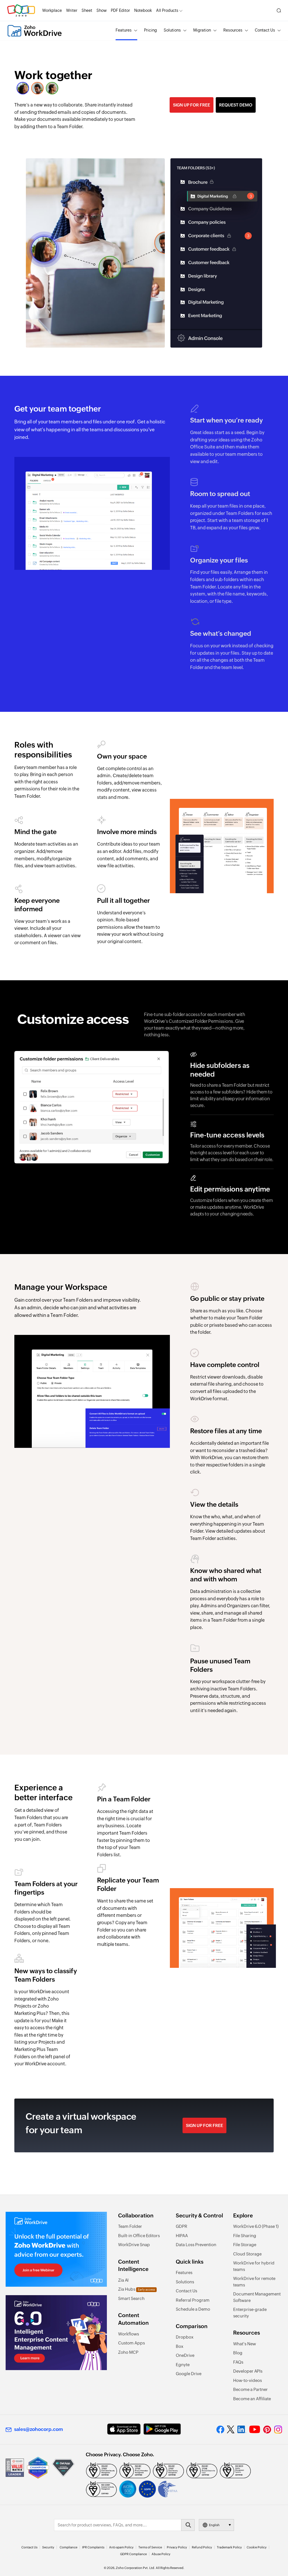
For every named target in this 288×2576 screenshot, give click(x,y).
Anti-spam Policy (121, 2547)
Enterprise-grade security (250, 2313)
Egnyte (183, 2365)
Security (48, 2547)
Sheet (87, 10)
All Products (167, 10)
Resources (233, 30)
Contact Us (265, 30)
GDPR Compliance (133, 2554)
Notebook (143, 10)
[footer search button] (188, 2525)
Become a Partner (250, 2389)
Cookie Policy (257, 2547)
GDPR (182, 2226)
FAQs (238, 2362)
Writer (72, 10)
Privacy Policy (177, 2547)
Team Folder (130, 2226)
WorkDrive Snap (134, 2245)
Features (124, 30)
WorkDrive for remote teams (254, 2282)
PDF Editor (120, 10)
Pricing (150, 30)
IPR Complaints (93, 2547)
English (214, 2525)
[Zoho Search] (279, 11)
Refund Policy (202, 2547)
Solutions (172, 30)
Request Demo (236, 105)
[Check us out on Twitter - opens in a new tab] (231, 2430)
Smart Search (131, 2298)
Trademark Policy (229, 2547)
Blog (238, 2353)
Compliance (68, 2547)
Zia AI (123, 2280)
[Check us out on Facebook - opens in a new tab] (220, 2430)
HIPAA (182, 2236)
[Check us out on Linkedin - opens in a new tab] (242, 2430)
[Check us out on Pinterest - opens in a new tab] (267, 2430)
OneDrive (185, 2355)
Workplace (52, 10)
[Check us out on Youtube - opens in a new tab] (255, 2430)
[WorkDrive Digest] (56, 2333)
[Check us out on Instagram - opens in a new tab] (278, 2430)
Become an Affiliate (252, 2399)
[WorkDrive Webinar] (56, 2249)
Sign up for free (192, 105)
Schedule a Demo (193, 2309)
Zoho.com (21, 11)
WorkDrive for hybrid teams (254, 2266)
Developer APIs (248, 2371)
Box (180, 2346)
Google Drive (189, 2374)
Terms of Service (150, 2547)
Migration (202, 30)
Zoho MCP (128, 2352)
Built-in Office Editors (139, 2236)
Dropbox (185, 2337)
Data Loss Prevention (196, 2245)
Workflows (129, 2334)
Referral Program (193, 2300)
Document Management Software (257, 2297)
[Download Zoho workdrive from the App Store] (124, 2429)
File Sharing (245, 2236)
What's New (245, 2344)
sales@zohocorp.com (39, 2429)
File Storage (245, 2245)
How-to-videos (247, 2380)
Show (102, 10)
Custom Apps (131, 2343)
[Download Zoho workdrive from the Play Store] (162, 2429)
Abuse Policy (161, 2554)
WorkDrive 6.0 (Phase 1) (256, 2226)
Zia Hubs (137, 2289)
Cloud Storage (247, 2254)
